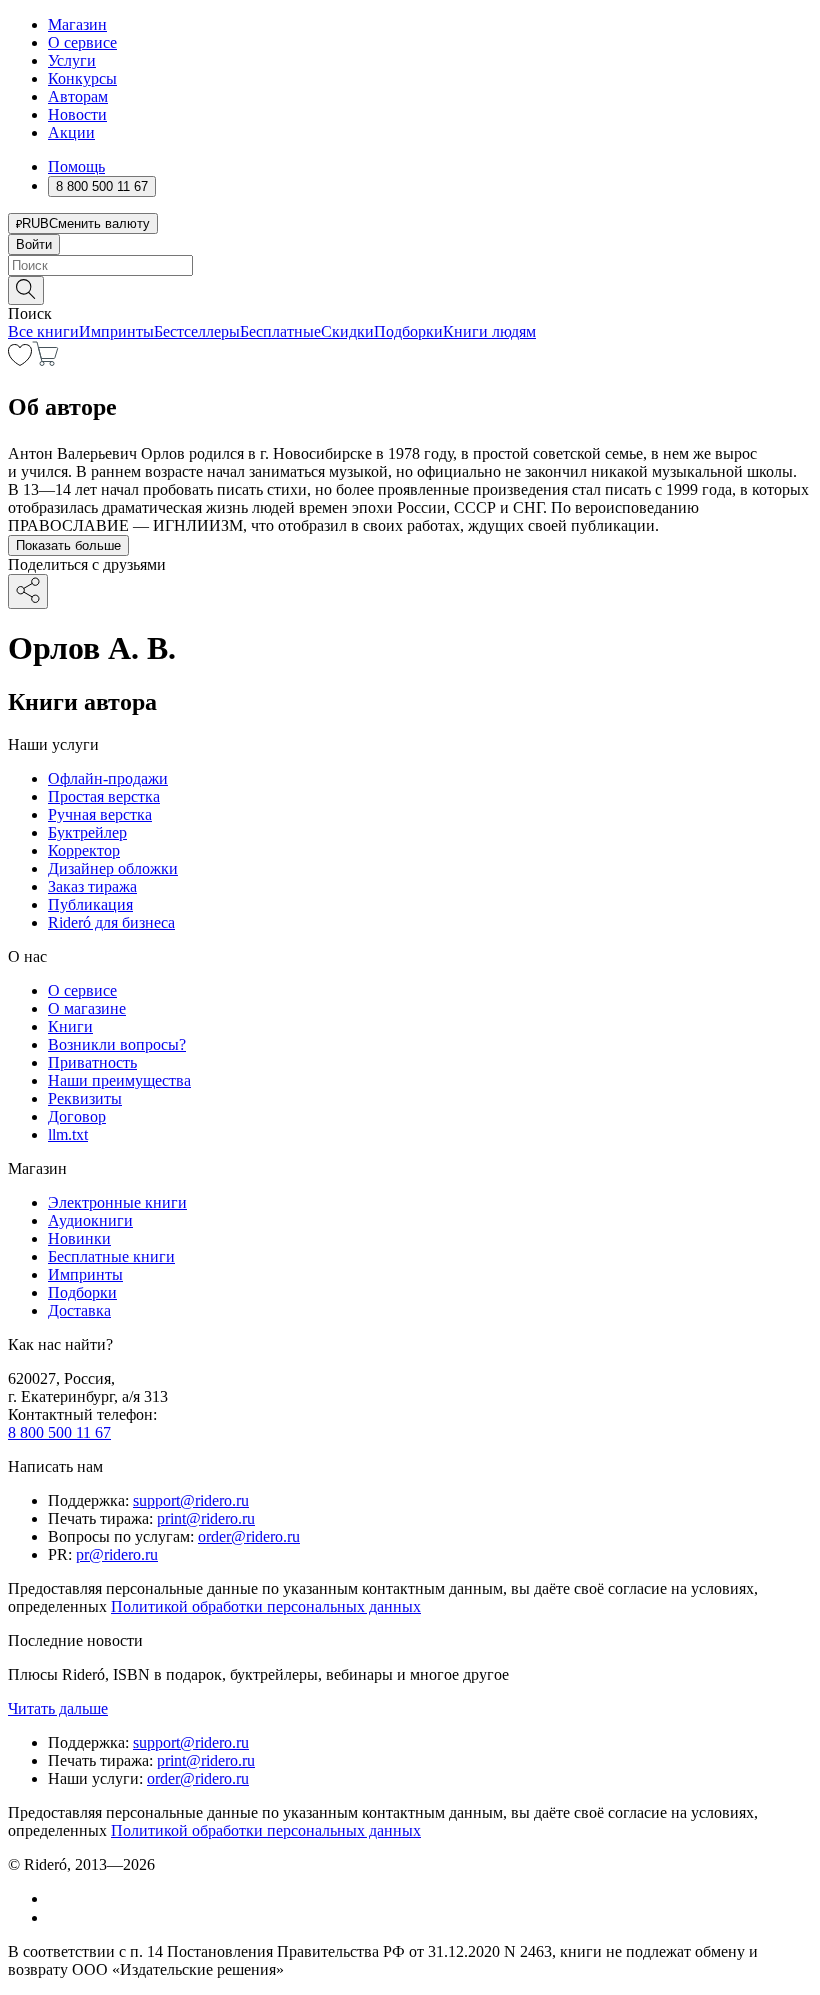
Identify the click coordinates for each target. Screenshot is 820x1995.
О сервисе (82, 42)
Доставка (79, 1310)
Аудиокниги (90, 1220)
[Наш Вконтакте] (58, 1898)
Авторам (78, 96)
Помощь (76, 166)
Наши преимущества (119, 1080)
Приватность (92, 1062)
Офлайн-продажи (108, 778)
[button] (410, 289)
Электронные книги (117, 1202)
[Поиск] (26, 290)
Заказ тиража (92, 886)
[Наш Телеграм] (56, 1917)
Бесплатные (280, 331)
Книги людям (489, 331)
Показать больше (68, 545)
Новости (77, 114)
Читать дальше (58, 1708)
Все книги (43, 331)
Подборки (408, 331)
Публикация (90, 904)
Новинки (79, 1238)
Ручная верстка (100, 814)
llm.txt (68, 1134)
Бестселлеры (197, 331)
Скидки (347, 331)
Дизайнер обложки (113, 868)
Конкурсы (82, 78)
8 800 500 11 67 (59, 1432)
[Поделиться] (28, 591)
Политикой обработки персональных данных (266, 1606)
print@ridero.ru (206, 1518)
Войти (34, 244)
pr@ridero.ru (117, 1554)
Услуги (72, 60)
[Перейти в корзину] (45, 360)
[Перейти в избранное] (20, 360)
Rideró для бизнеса (111, 922)
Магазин (77, 24)
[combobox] (410, 265)
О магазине (87, 1008)
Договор (77, 1116)
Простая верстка (104, 796)
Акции (71, 132)
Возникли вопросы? (117, 1044)
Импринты (116, 331)
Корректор (84, 850)
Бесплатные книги (111, 1256)
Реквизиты (85, 1098)
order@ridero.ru (249, 1536)
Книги (70, 1026)
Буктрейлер (87, 832)
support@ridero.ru (191, 1500)
